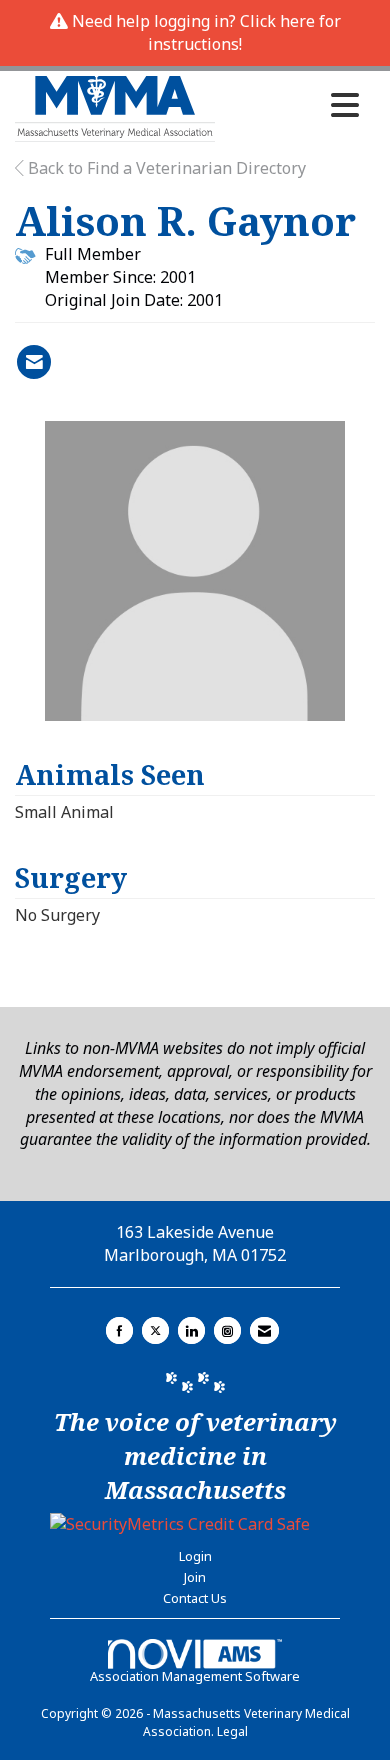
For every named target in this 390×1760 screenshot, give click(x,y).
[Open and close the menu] (292, 105)
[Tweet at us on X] (155, 1330)
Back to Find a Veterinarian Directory (165, 168)
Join (195, 1577)
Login (195, 1556)
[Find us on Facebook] (119, 1330)
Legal (232, 1731)
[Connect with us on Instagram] (227, 1330)
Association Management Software (195, 1676)
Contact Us (195, 1598)
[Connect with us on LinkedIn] (191, 1330)
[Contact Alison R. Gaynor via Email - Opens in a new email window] (34, 362)
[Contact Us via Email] (264, 1330)
